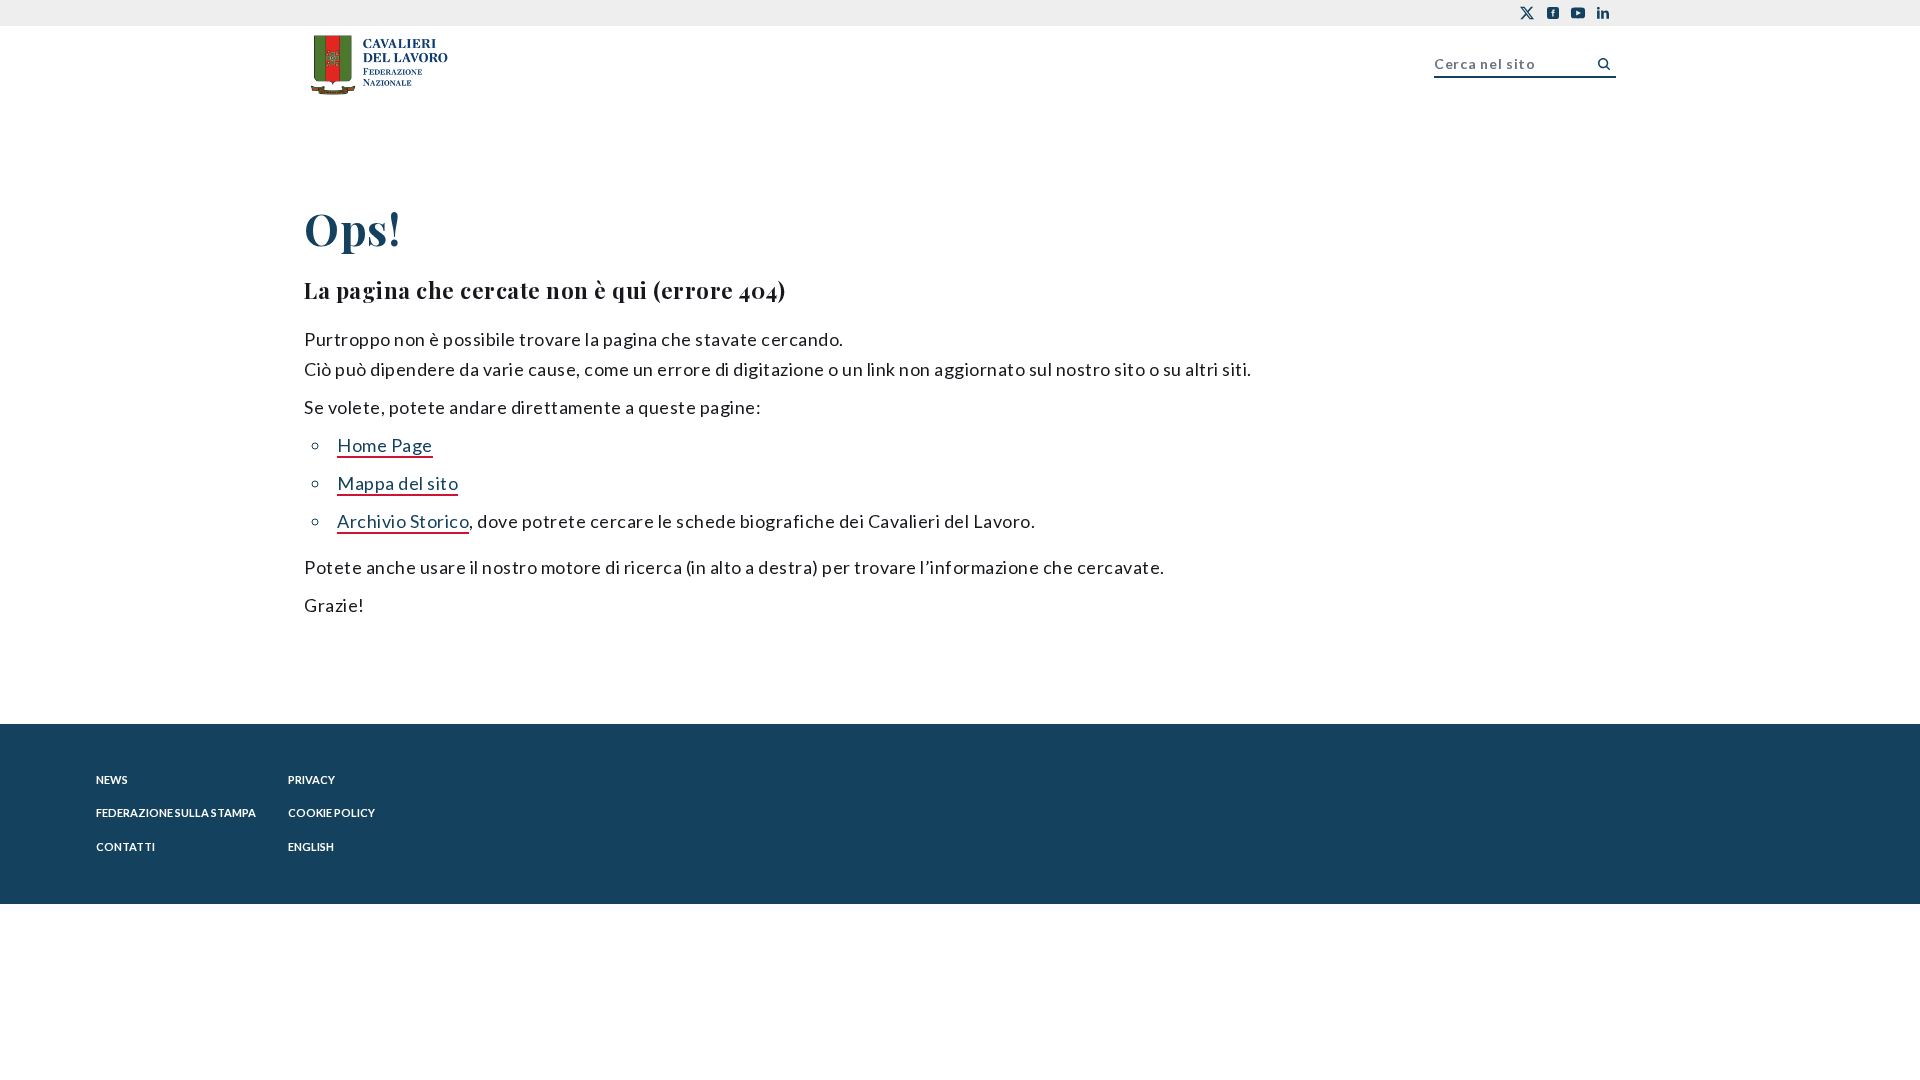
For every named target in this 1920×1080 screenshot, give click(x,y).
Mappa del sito (397, 483)
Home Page (385, 445)
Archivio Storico (403, 521)
